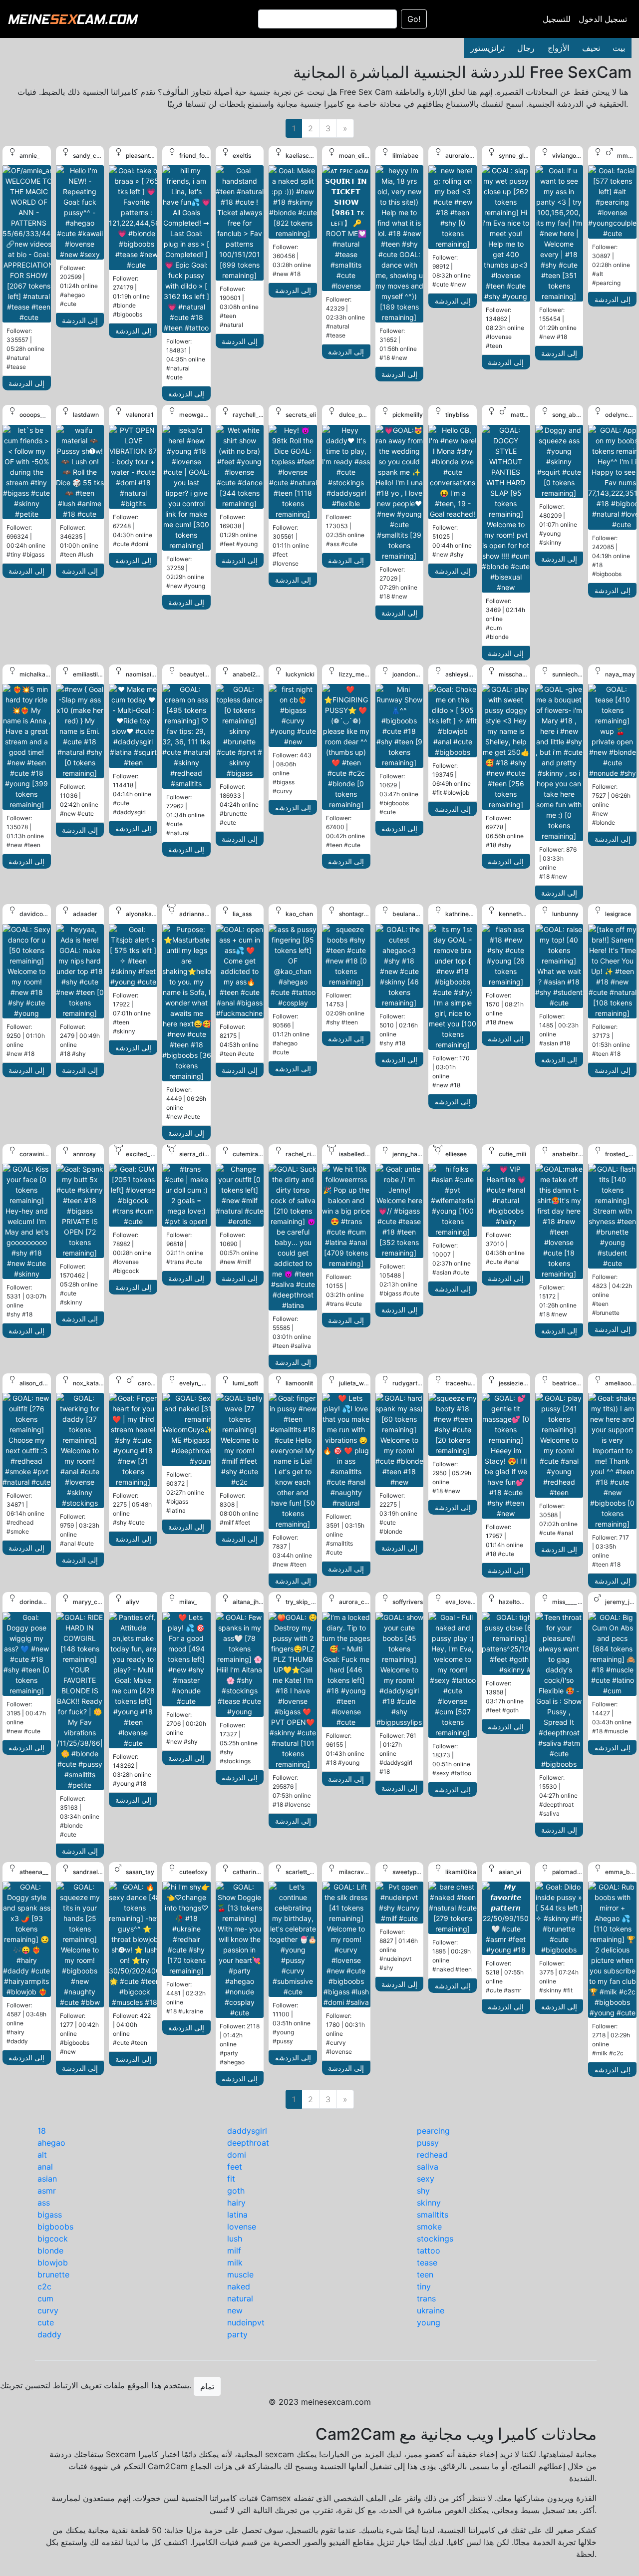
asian (47, 2179)
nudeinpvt (246, 2322)
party (237, 2334)
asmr (47, 2191)
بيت (619, 48)
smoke (429, 2227)
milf (234, 2251)
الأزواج (558, 48)
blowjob (53, 2262)
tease (427, 2262)
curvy (48, 2310)
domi (237, 2155)
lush (235, 2239)
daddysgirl (247, 2131)
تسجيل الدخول (603, 19)
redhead (432, 2155)
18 (42, 2131)
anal (45, 2167)
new (235, 2310)
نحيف (591, 48)
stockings (435, 2239)
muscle (240, 2274)
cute (46, 2322)
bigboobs (55, 2227)
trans (426, 2298)
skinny (429, 2203)
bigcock (53, 2239)
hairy (236, 2203)
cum (45, 2298)
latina (237, 2215)
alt (42, 2155)
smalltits (433, 2215)
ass (44, 2203)
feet (235, 2167)
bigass (50, 2215)
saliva (428, 2167)
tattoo (429, 2251)
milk (235, 2262)
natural (240, 2298)
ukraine (431, 2310)
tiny (424, 2286)
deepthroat (248, 2143)
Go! (414, 19)
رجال (526, 48)
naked (239, 2286)
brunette (53, 2274)
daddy (49, 2334)
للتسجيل (557, 19)
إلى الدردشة (26, 383)
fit (231, 2179)
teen (425, 2274)
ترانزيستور (487, 48)
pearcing (433, 2131)
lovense (242, 2227)
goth (236, 2191)
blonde (50, 2251)
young (429, 2322)
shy (423, 2191)
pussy (428, 2143)
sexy (426, 2179)
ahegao (51, 2143)
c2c (44, 2286)
